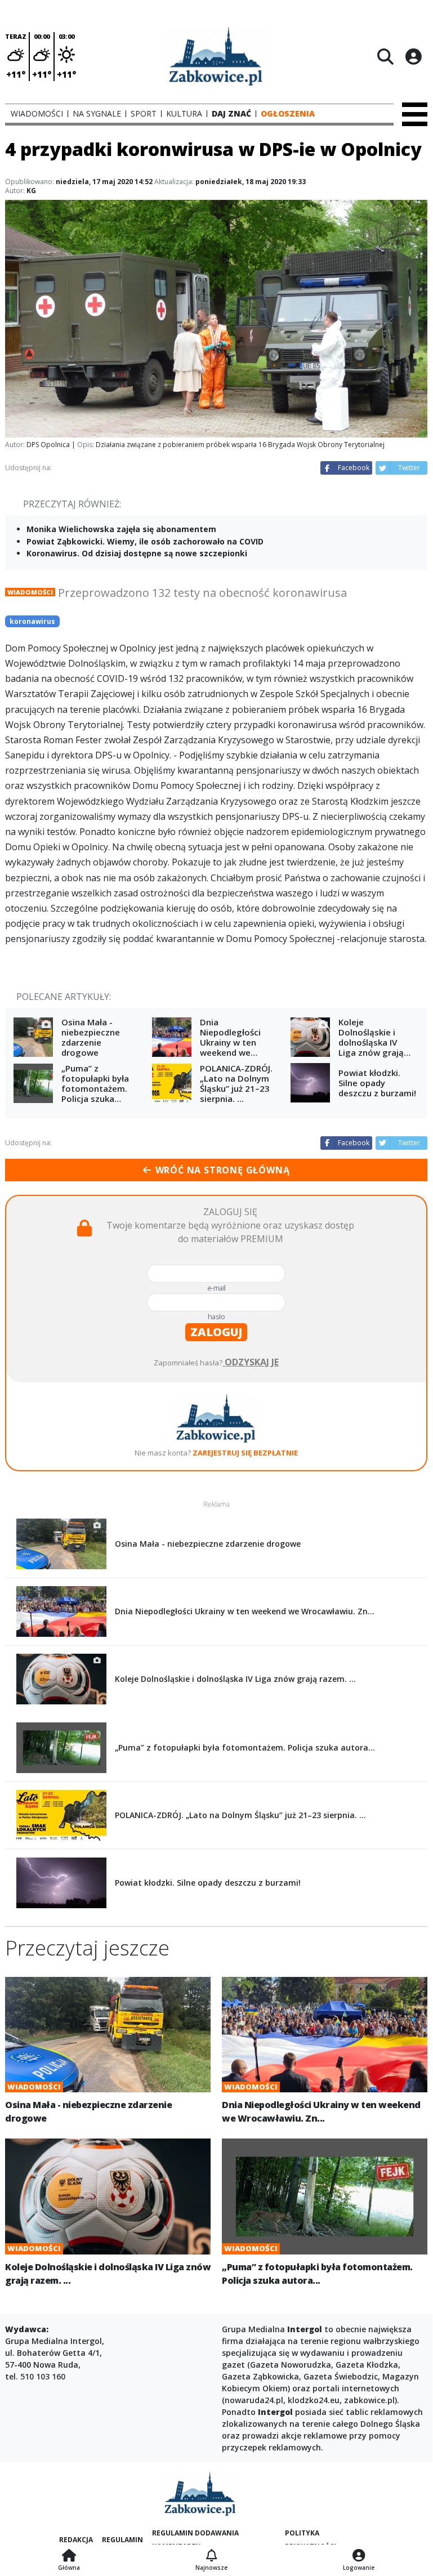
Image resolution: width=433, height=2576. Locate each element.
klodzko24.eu (314, 2400)
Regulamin (122, 2540)
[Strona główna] (69, 2556)
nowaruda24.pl (254, 2400)
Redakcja (76, 2540)
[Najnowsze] (211, 2556)
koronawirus (32, 621)
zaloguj (216, 1332)
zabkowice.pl (369, 2400)
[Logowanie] (359, 2556)
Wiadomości (30, 592)
